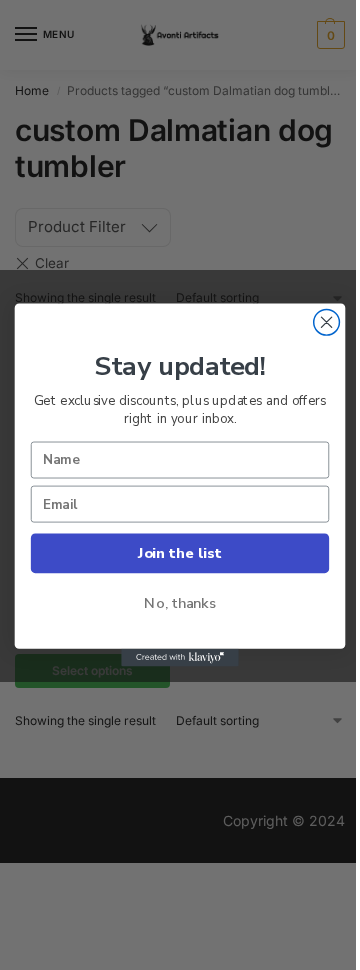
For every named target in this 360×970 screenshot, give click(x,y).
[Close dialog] (327, 322)
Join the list (179, 553)
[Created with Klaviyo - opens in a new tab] (180, 658)
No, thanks (180, 603)
